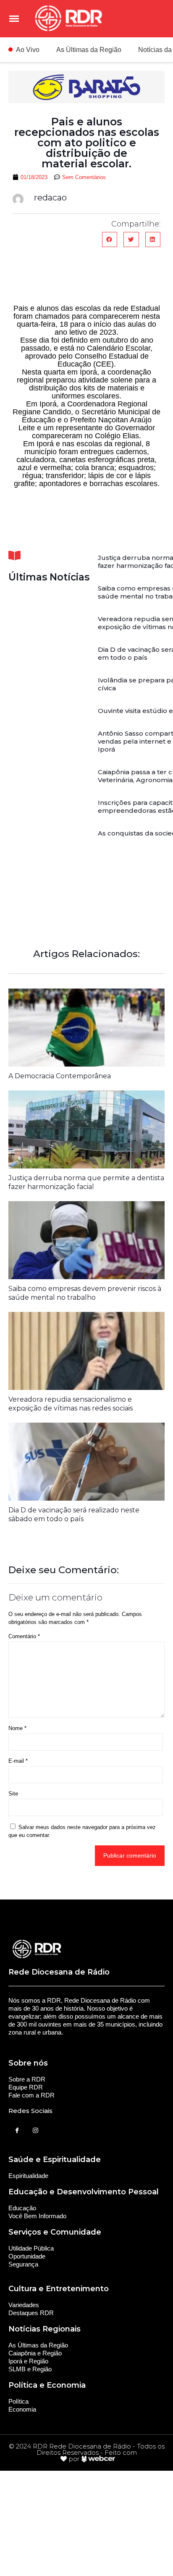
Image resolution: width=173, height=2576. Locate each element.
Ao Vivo (28, 50)
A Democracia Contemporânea (60, 1076)
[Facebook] (17, 2131)
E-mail (18, 1761)
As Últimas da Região (89, 50)
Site (13, 1794)
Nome (17, 1728)
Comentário (24, 1636)
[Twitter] (35, 2131)
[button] (110, 239)
